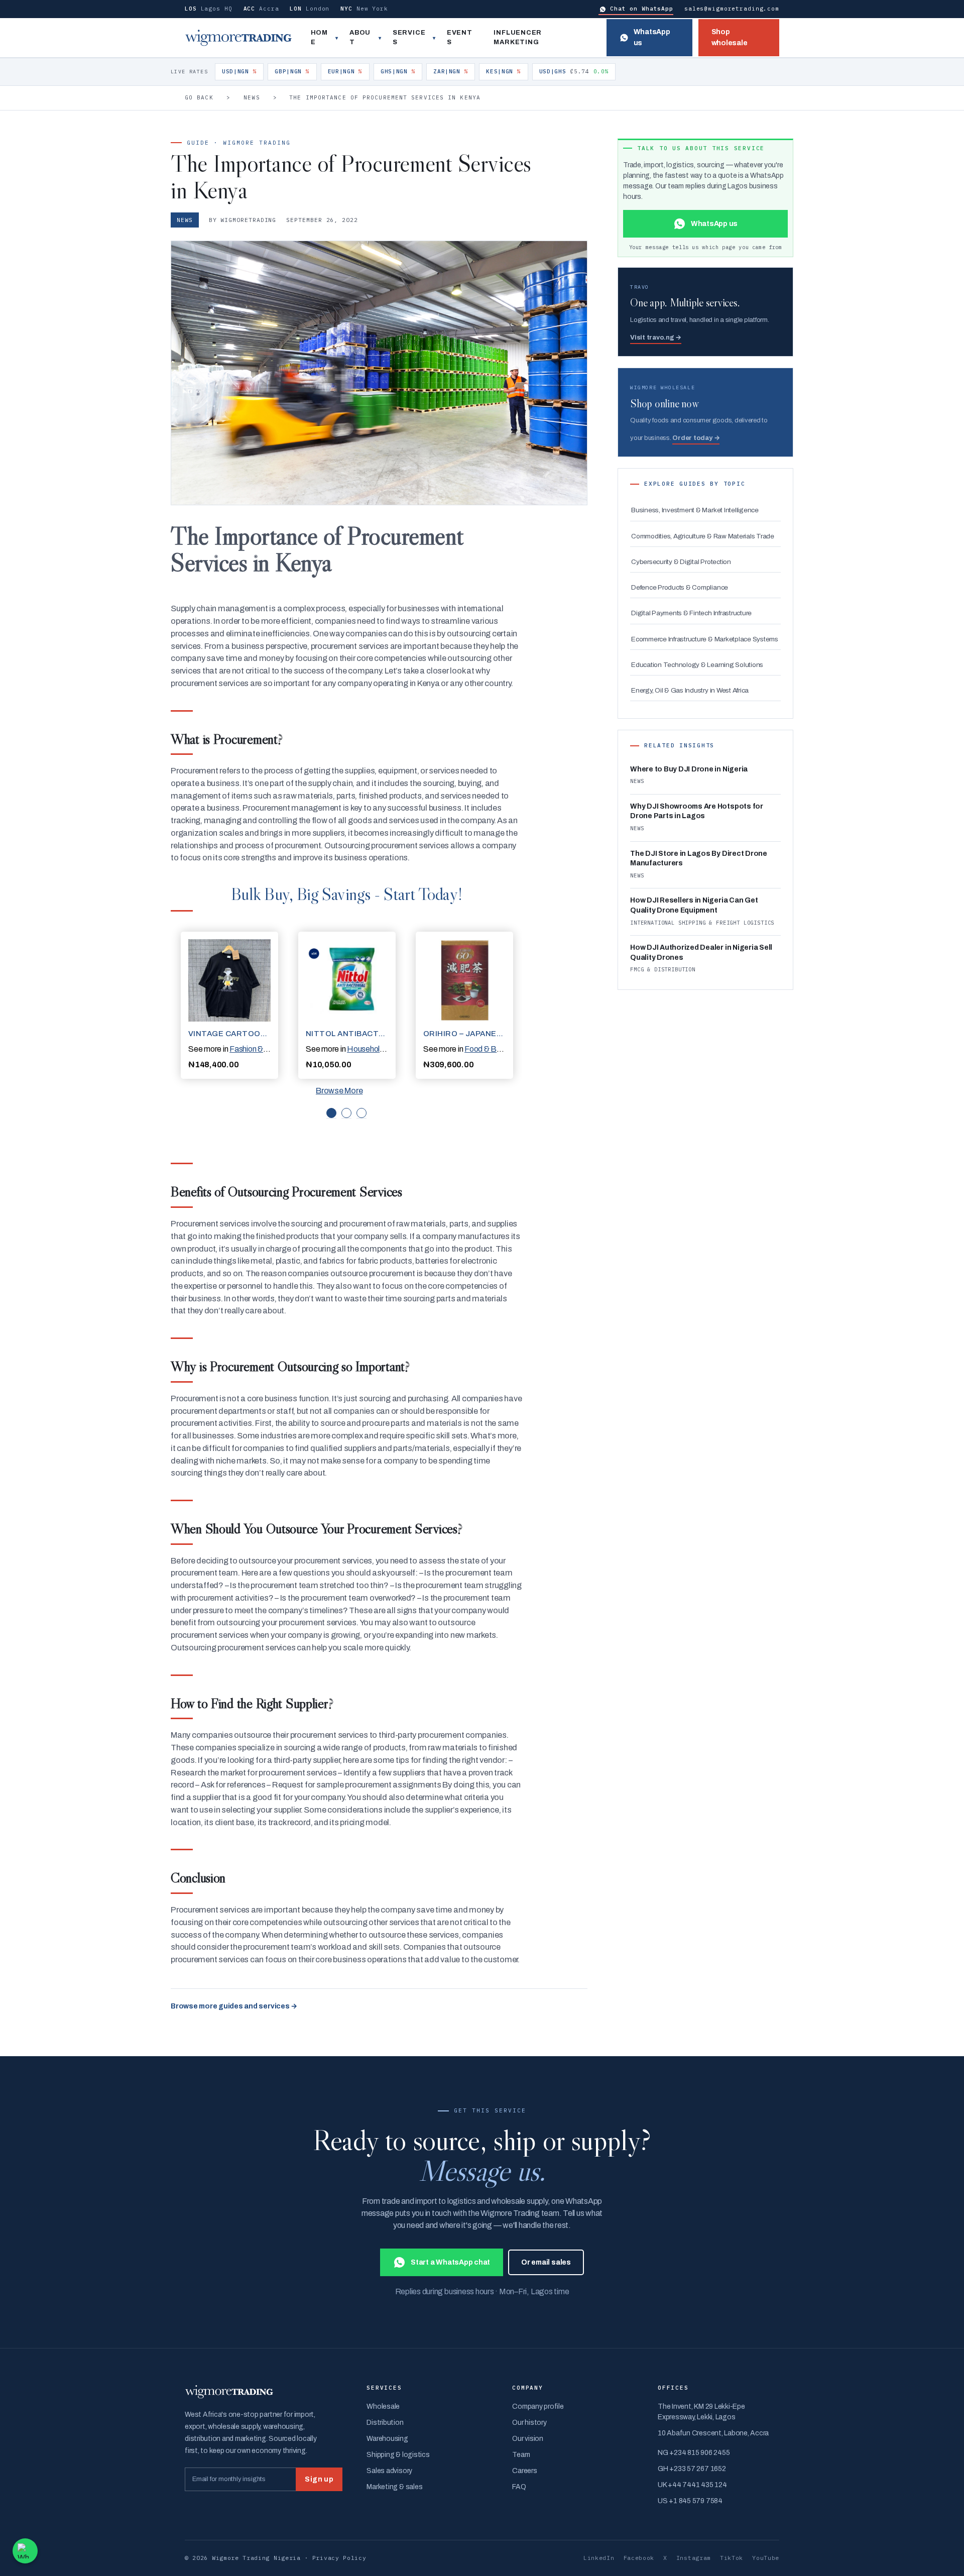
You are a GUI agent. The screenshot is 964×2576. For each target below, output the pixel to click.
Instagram (694, 2558)
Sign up (319, 2479)
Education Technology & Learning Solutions (697, 665)
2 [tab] (346, 1113)
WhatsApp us (652, 37)
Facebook (639, 2558)
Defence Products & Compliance (680, 587)
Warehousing (387, 2439)
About (360, 38)
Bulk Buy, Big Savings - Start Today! (346, 894)
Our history (529, 2423)
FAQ (519, 2487)
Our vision (528, 2439)
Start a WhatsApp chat (450, 2262)
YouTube (766, 2558)
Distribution (385, 2423)
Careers (524, 2471)
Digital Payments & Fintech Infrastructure (691, 613)
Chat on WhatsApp (642, 9)
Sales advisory (389, 2471)
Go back (199, 97)
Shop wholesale (730, 37)
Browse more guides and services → (234, 2006)
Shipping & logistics (398, 2455)
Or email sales (546, 2262)
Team (521, 2455)
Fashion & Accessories (268, 1049)
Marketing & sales (394, 2487)
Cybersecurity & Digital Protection (681, 562)
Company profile (538, 2406)
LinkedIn (599, 2558)
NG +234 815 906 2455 (694, 2453)
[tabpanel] (229, 1005)
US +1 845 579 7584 (690, 2501)
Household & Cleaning (385, 1049)
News (252, 97)
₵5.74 (574, 71)
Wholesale (383, 2406)
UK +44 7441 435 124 (692, 2485)
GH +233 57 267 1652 (692, 2469)
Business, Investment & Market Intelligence (695, 510)
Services (409, 38)
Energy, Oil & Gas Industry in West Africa (690, 690)
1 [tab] (331, 1113)
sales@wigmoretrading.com (732, 9)
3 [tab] (361, 1113)
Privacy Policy (339, 2558)
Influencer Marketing (518, 38)
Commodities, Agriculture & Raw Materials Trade (703, 536)
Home (319, 38)
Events (460, 38)
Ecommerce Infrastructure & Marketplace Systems (705, 639)
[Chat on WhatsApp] (25, 2551)
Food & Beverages (497, 1049)
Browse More (339, 1091)
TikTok (732, 2558)
